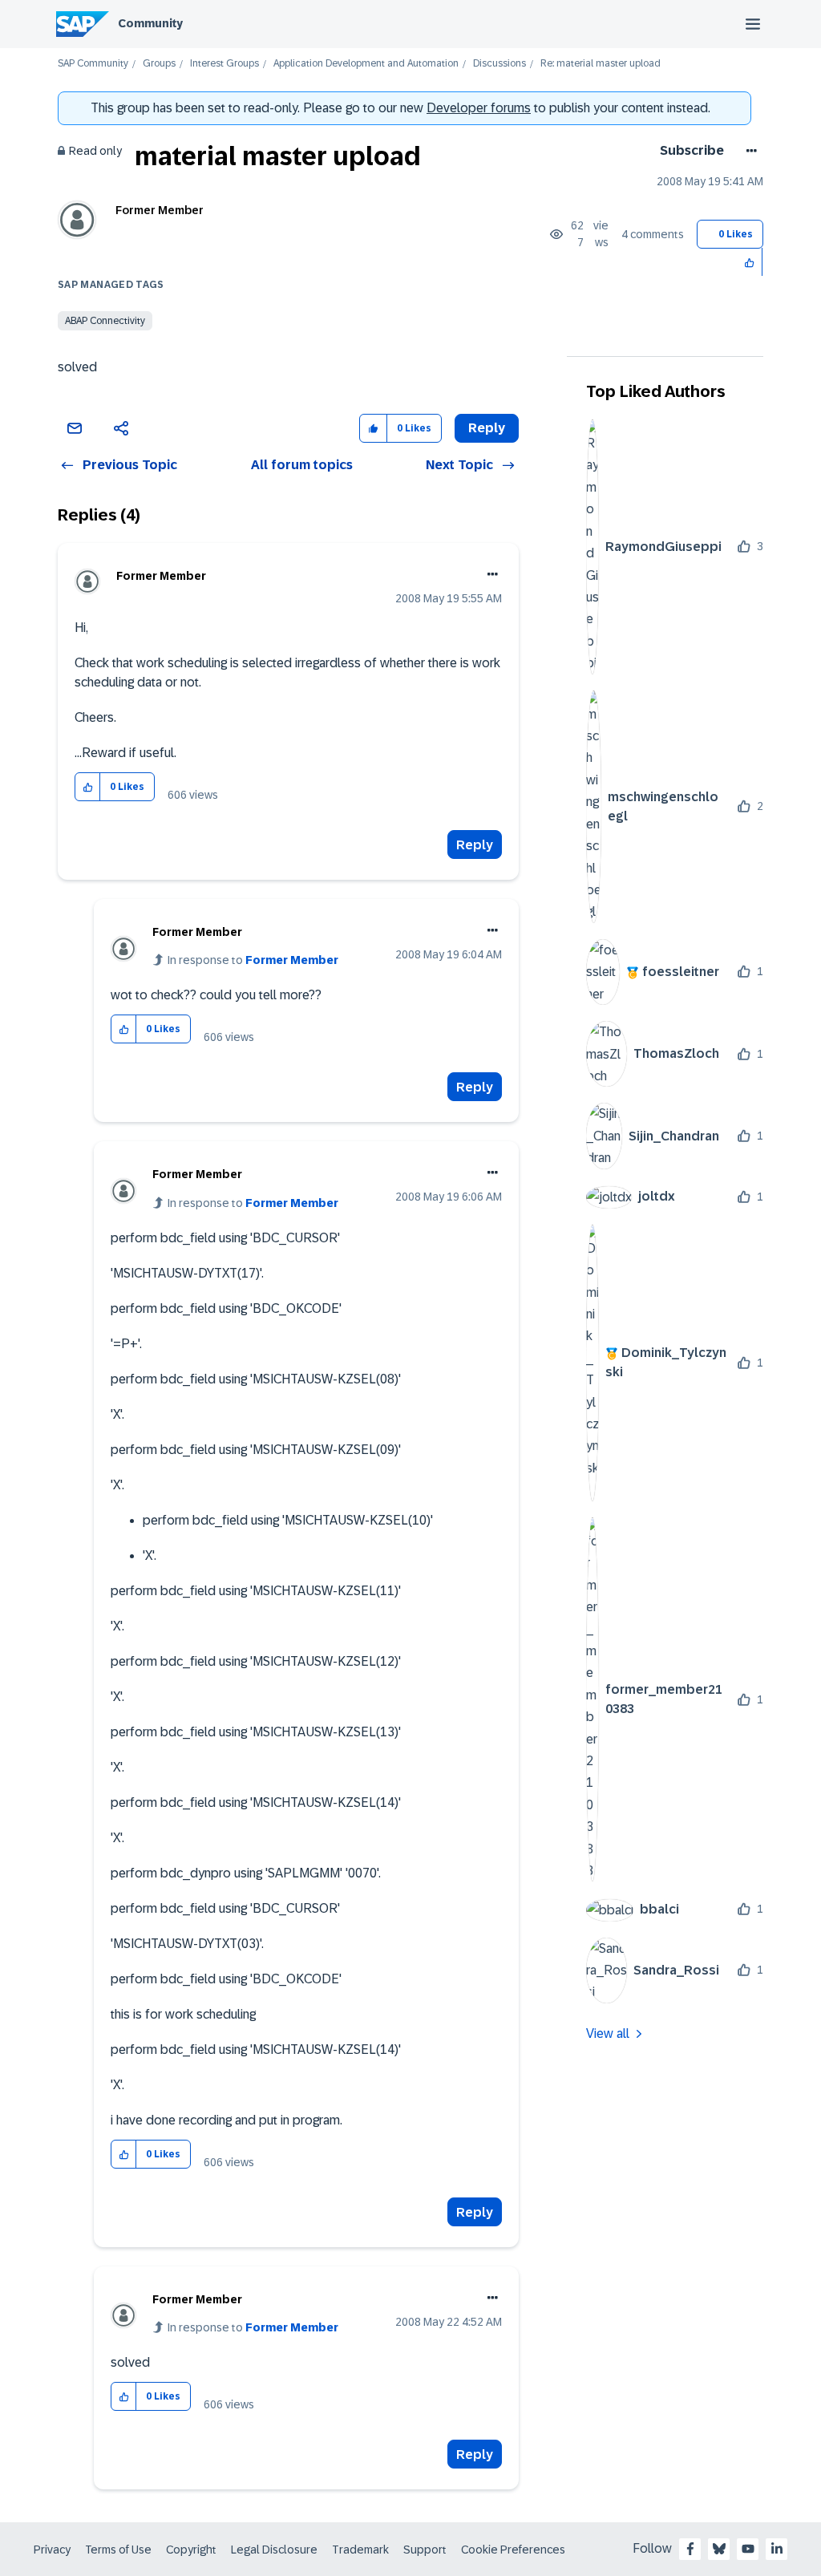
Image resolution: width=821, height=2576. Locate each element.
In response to (253, 960)
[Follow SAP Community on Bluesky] (719, 2549)
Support (425, 2550)
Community (150, 23)
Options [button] (748, 151)
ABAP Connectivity (105, 321)
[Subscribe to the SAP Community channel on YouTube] (748, 2549)
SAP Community (93, 64)
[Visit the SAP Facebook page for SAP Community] (690, 2549)
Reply (475, 845)
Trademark (360, 2550)
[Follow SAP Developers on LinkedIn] (777, 2549)
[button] (750, 262)
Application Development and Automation (366, 64)
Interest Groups (224, 64)
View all (608, 2033)
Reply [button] (487, 428)
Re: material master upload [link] (601, 64)
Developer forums (479, 108)
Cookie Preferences (513, 2550)
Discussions (499, 64)
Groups (159, 64)
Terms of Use (118, 2550)
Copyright (191, 2550)
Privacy (52, 2550)
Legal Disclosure (274, 2550)
